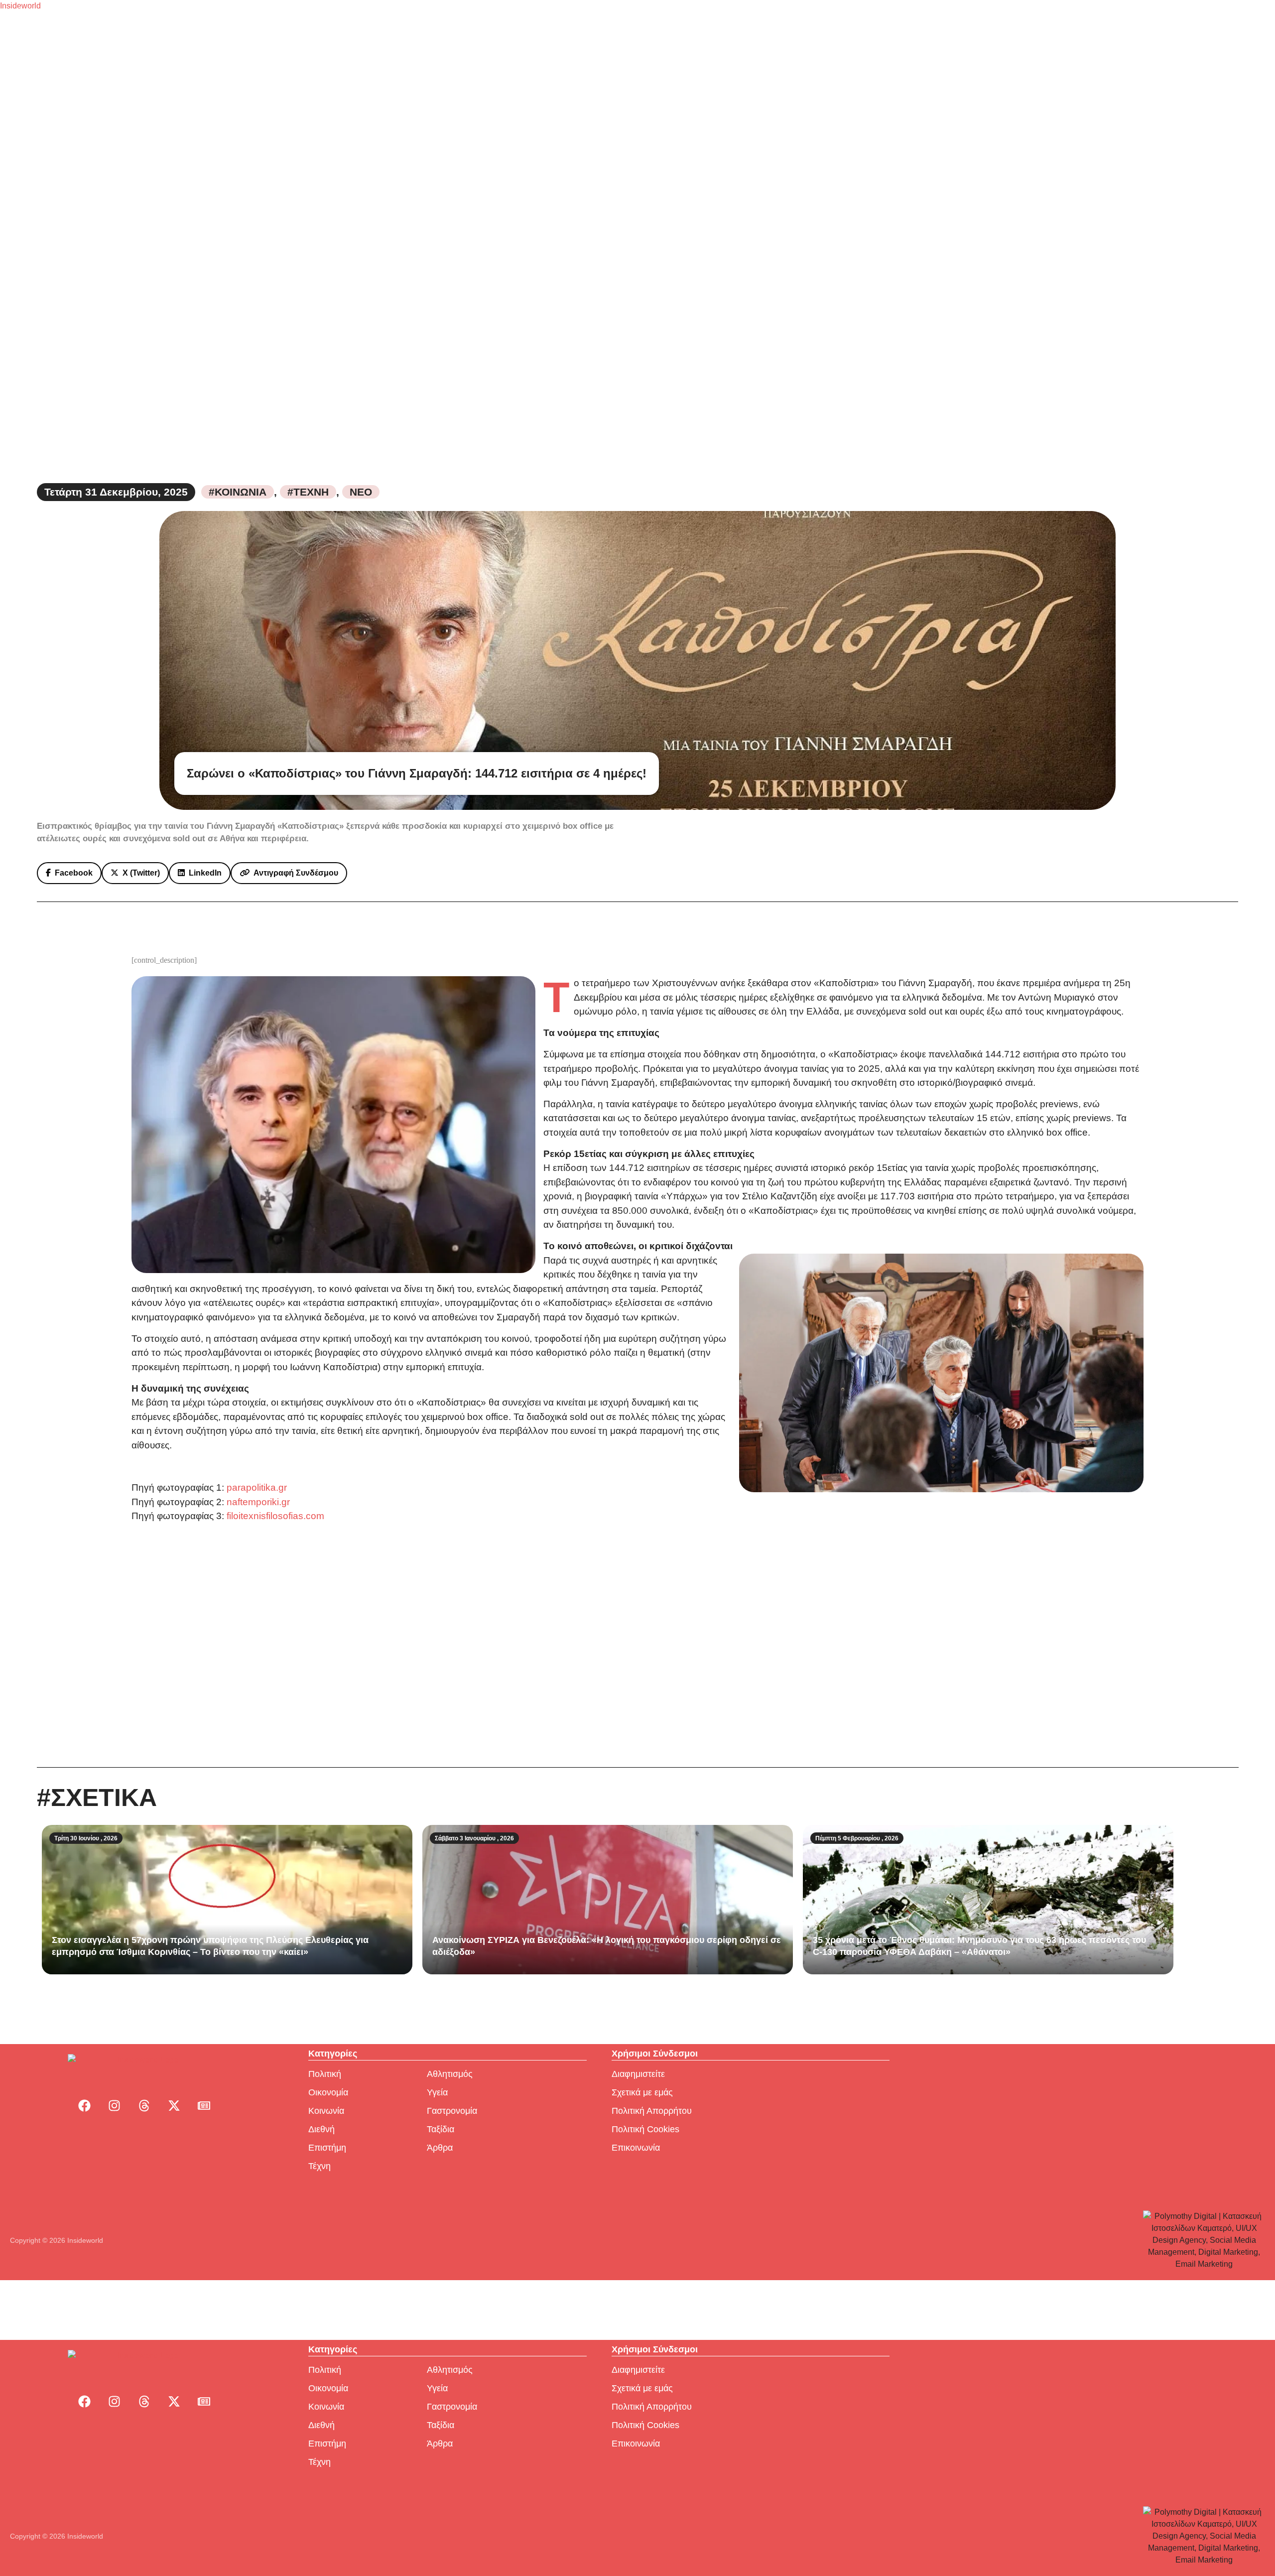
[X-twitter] (174, 2105)
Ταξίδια (441, 2129)
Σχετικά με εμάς (642, 2092)
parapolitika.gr (257, 1487)
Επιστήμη (327, 2148)
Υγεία (437, 2092)
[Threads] (144, 2105)
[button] (69, 873)
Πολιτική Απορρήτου (652, 2111)
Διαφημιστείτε (638, 2074)
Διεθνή (321, 2129)
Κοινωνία (326, 2111)
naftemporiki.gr (258, 1502)
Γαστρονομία (452, 2111)
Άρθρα (440, 2148)
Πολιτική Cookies (645, 2129)
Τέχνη (319, 2166)
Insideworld (20, 6)
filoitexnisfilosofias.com (275, 1516)
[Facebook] (84, 2105)
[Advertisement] (637, 1645)
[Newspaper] (204, 2105)
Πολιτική (325, 2074)
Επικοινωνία (636, 2148)
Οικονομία (328, 2092)
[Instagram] (114, 2105)
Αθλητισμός (450, 2074)
